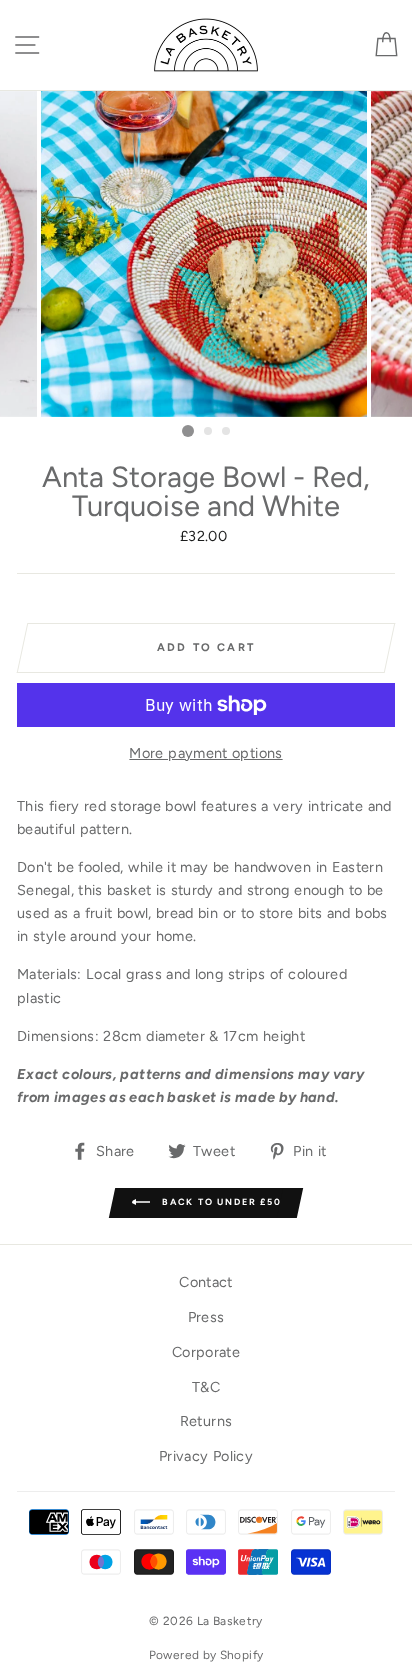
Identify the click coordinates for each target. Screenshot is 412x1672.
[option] (206, 254)
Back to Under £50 (219, 1202)
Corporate (206, 1352)
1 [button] (188, 431)
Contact (206, 1282)
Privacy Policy (206, 1456)
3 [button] (227, 432)
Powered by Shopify (206, 1655)
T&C (206, 1387)
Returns (206, 1421)
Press (206, 1317)
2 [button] (209, 432)
